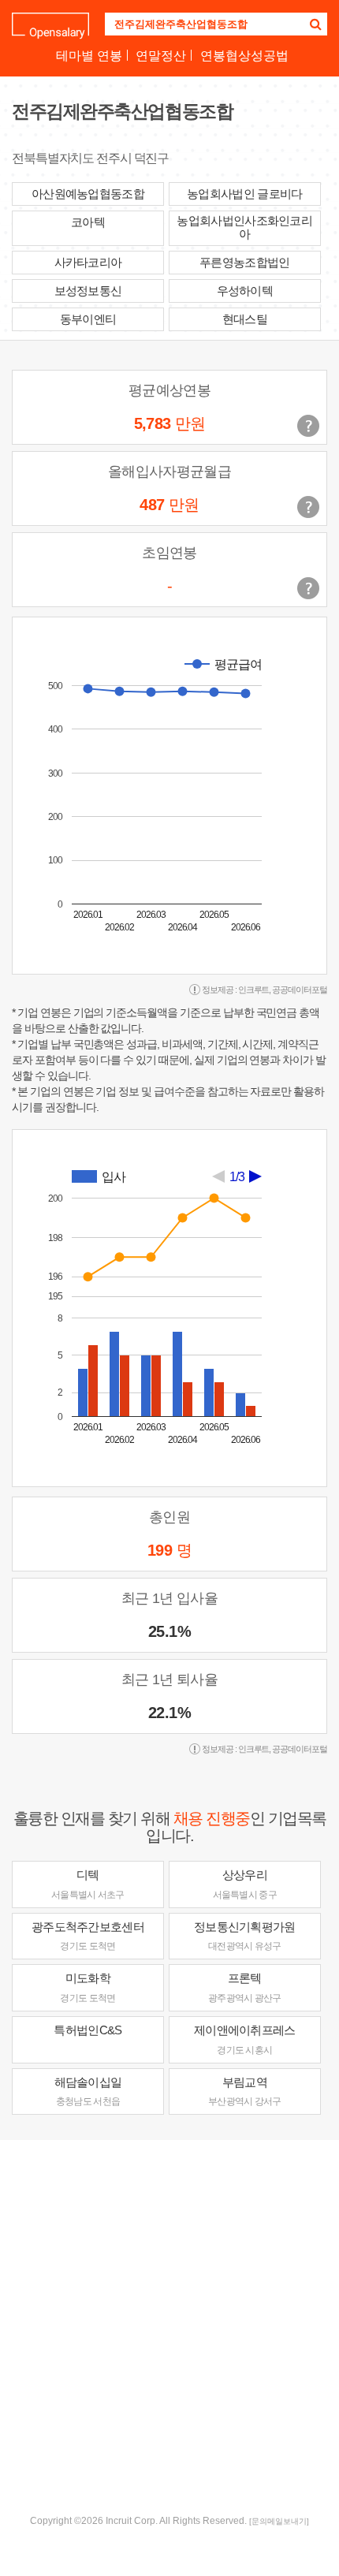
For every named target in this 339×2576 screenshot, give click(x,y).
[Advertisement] (169, 2325)
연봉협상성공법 (244, 56)
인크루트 (254, 990)
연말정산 (161, 56)
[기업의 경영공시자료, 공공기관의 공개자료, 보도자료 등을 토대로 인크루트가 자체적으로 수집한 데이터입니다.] (308, 588)
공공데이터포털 (300, 990)
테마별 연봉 (89, 56)
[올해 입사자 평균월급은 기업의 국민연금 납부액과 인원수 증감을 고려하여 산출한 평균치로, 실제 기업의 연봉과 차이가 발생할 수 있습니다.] (308, 507)
